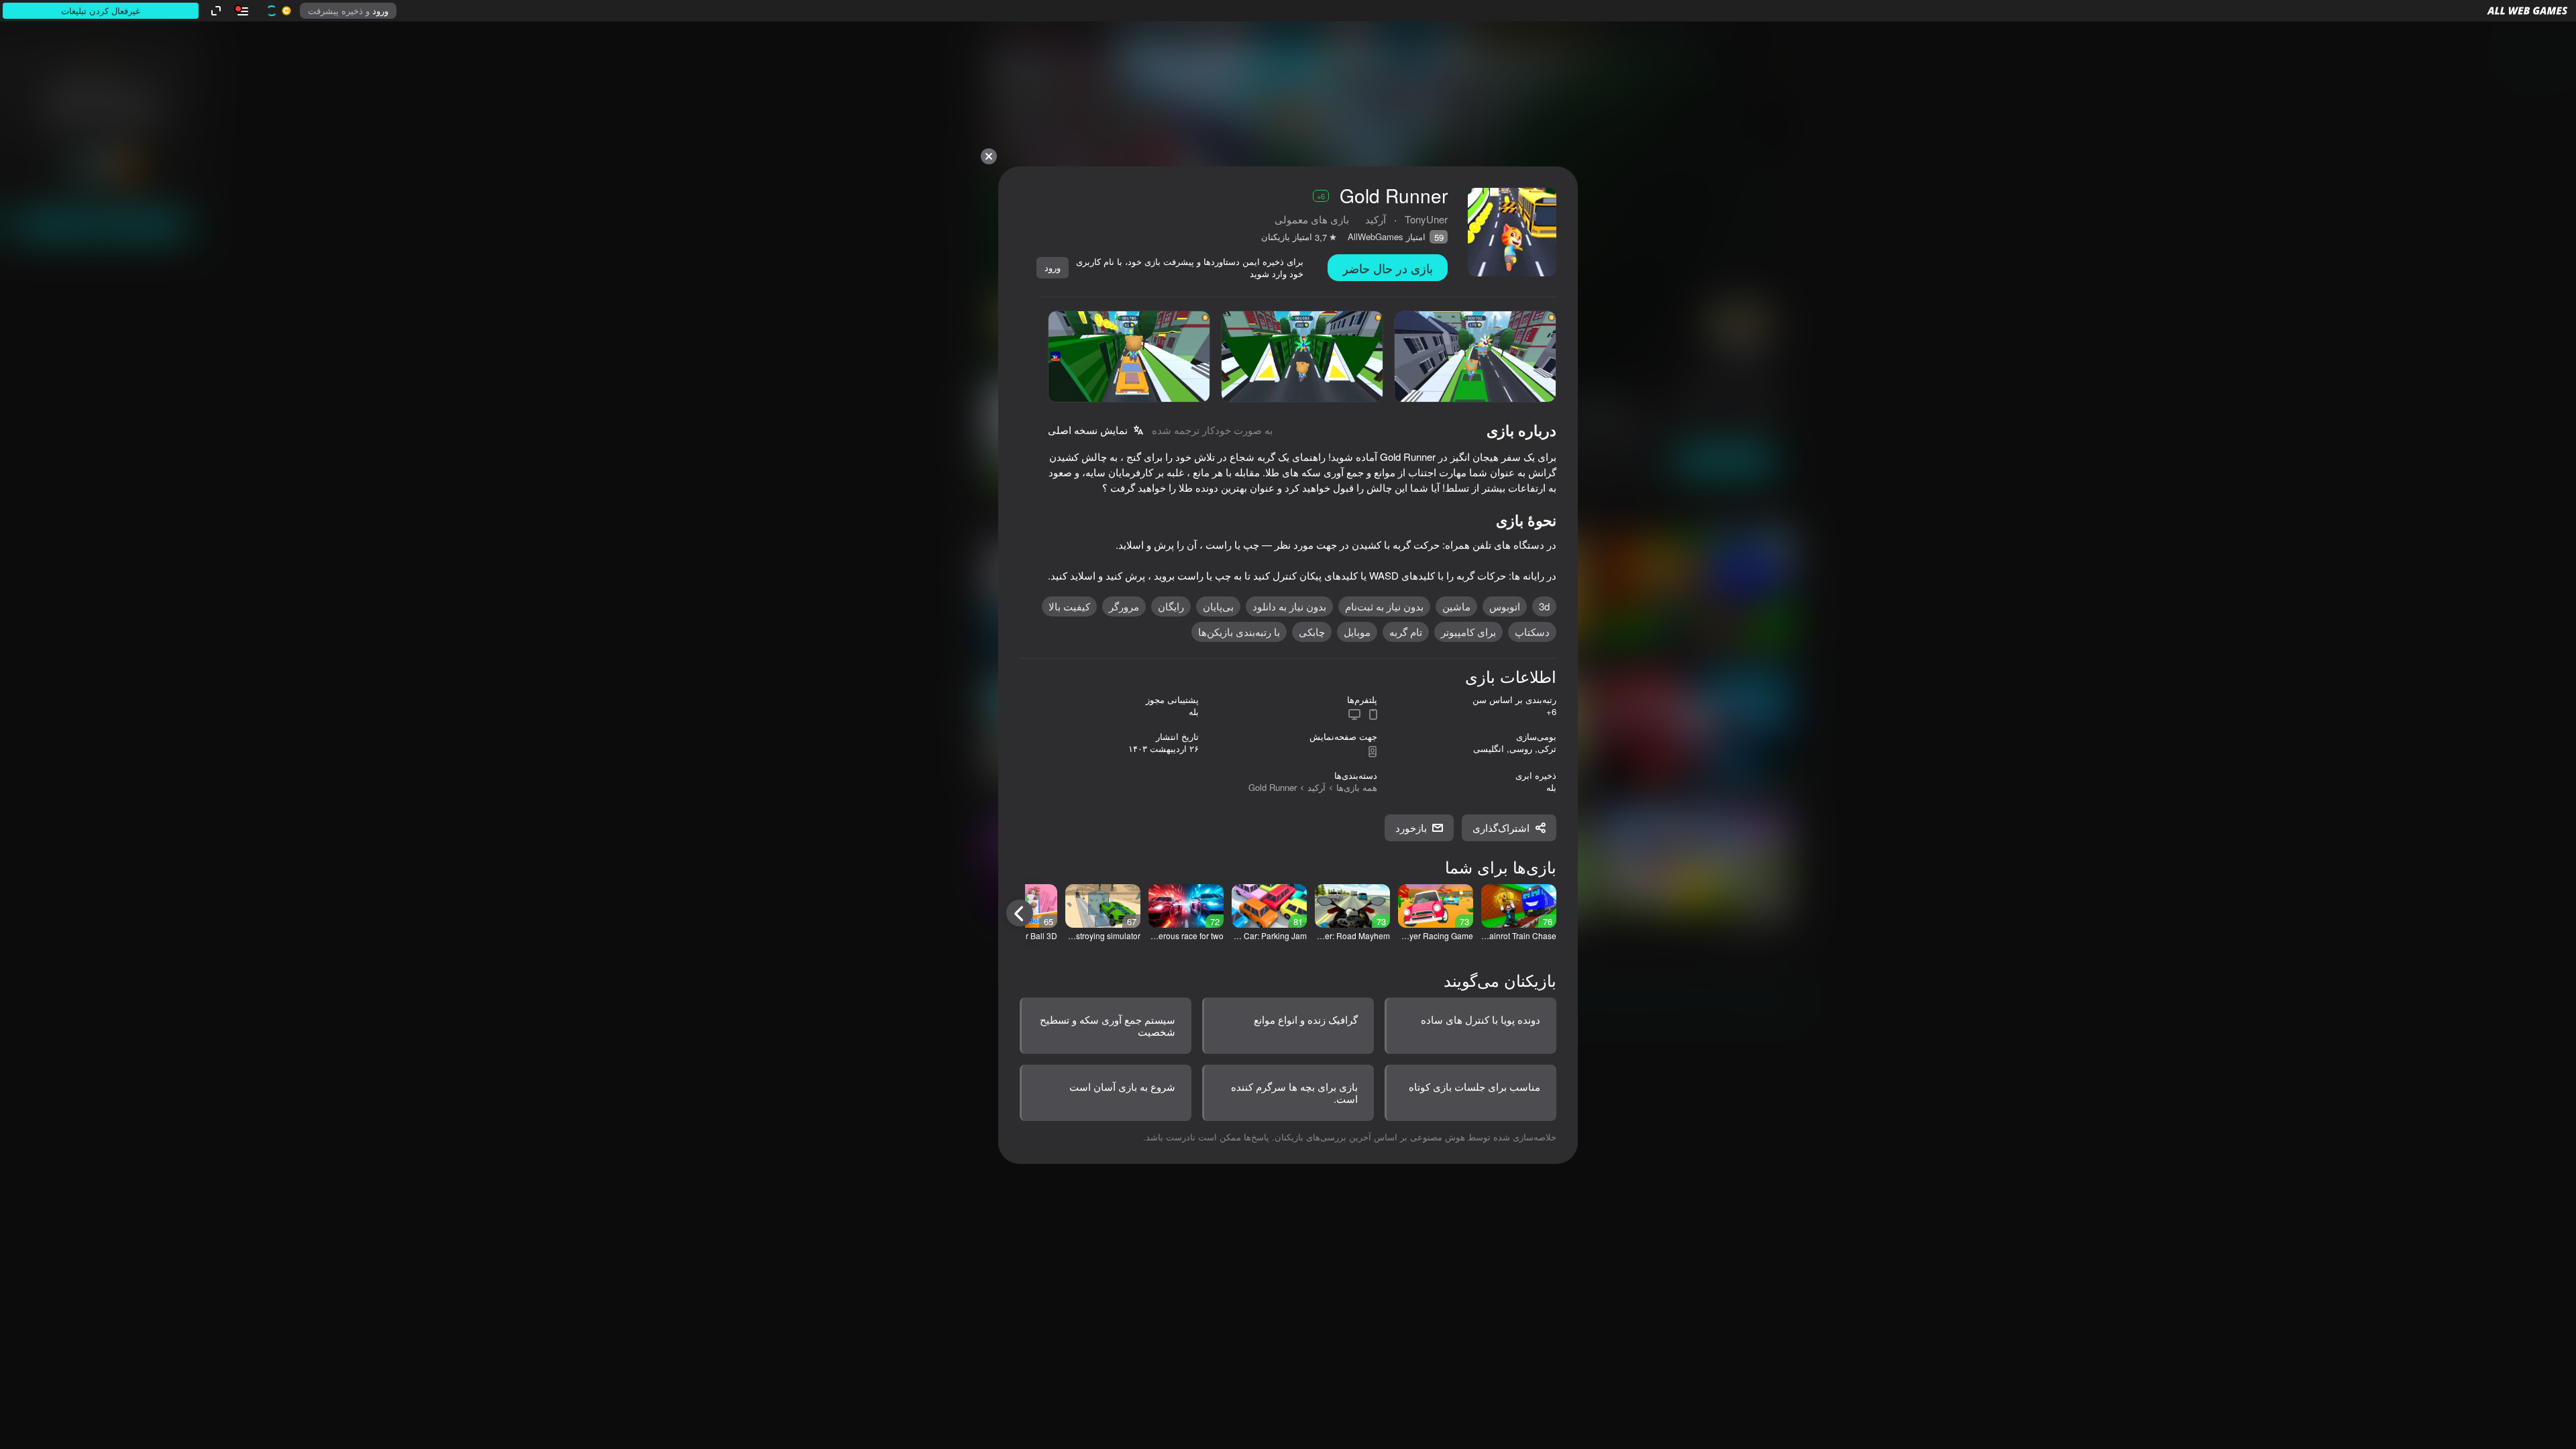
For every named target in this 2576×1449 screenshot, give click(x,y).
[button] (2527, 11)
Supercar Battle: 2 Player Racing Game (1436, 936)
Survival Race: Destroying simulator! (1103, 936)
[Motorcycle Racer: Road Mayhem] (1352, 906)
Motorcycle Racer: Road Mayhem (1352, 936)
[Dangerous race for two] (1186, 906)
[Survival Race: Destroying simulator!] (1103, 906)
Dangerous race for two (1186, 936)
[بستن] (989, 156)
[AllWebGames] (2527, 11)
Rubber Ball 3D (1029, 936)
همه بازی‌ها (1357, 787)
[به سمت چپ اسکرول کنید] (1020, 913)
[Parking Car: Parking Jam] (1269, 906)
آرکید (1317, 787)
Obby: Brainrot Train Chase (1519, 936)
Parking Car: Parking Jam (1269, 936)
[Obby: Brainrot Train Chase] (1519, 906)
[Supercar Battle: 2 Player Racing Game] (1436, 906)
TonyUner (1426, 219)
